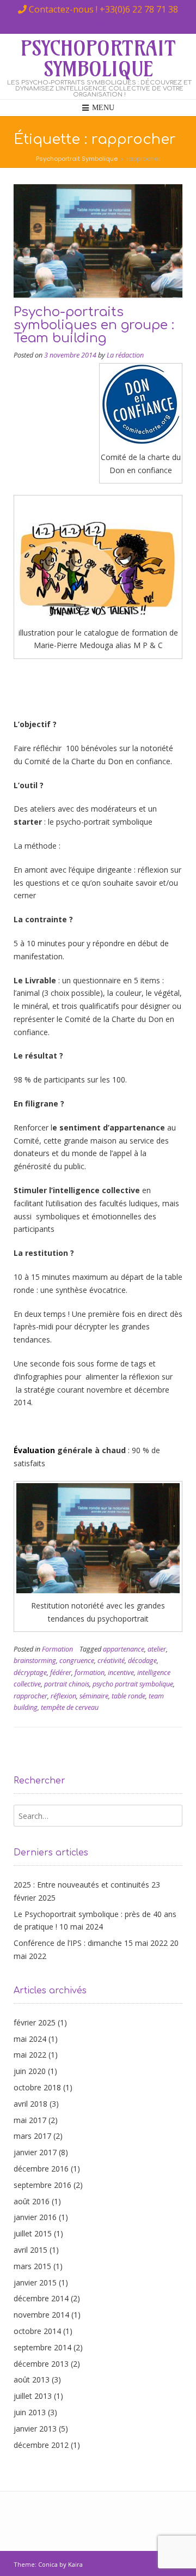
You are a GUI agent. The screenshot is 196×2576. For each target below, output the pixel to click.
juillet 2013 (33, 2396)
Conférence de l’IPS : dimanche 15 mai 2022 (91, 1943)
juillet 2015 (33, 2233)
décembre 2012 (41, 2445)
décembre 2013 (41, 2364)
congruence (77, 1661)
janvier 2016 (35, 2217)
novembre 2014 (41, 2315)
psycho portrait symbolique (133, 1684)
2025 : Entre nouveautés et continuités (81, 1885)
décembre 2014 (41, 2298)
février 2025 (35, 2022)
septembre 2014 (42, 2347)
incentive (121, 1673)
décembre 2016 (41, 2169)
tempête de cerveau (70, 1707)
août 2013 (32, 2380)
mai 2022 (30, 2055)
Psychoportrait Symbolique (98, 59)
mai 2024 (30, 2039)
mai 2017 (30, 2120)
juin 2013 (30, 2412)
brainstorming (35, 1661)
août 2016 (32, 2201)
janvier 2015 (35, 2282)
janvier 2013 (35, 2429)
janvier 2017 (35, 2152)
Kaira (75, 2564)
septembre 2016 (42, 2185)
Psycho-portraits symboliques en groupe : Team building (94, 325)
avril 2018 (30, 2104)
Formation (57, 1649)
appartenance (124, 1649)
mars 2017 (32, 2136)
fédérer (61, 1673)
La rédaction (125, 355)
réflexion (63, 1696)
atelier (157, 1649)
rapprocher (30, 1696)
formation (90, 1673)
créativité (111, 1661)
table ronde (128, 1696)
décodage (142, 1661)
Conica (48, 2564)
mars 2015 (32, 2266)
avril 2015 (30, 2250)
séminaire (94, 1696)
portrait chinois (67, 1684)
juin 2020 (30, 2071)
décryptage (30, 1673)
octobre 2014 (37, 2331)
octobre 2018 (37, 2087)
